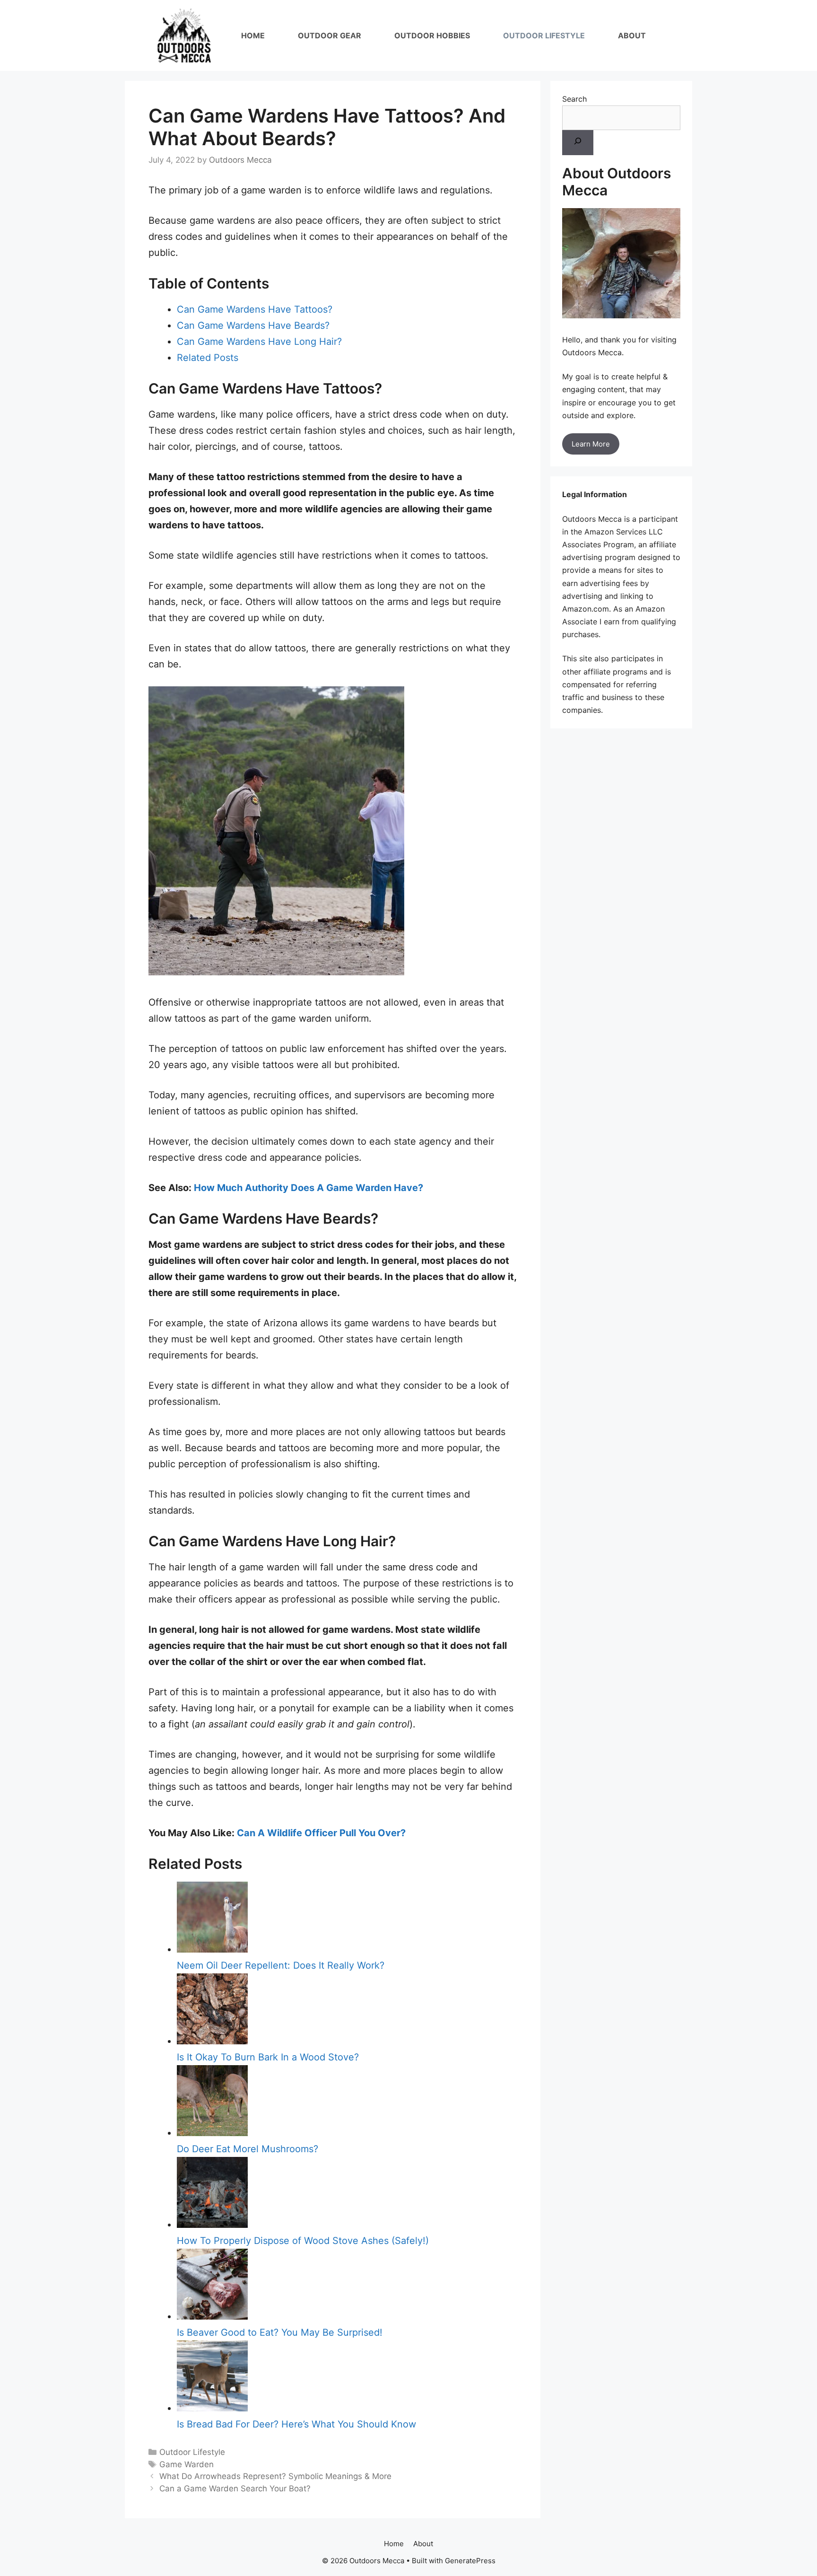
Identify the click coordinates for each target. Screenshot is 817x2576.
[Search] (578, 143)
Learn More (591, 444)
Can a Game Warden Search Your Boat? (235, 2488)
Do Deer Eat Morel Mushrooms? (248, 2149)
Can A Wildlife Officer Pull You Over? (321, 1833)
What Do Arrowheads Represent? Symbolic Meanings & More (275, 2476)
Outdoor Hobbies (432, 35)
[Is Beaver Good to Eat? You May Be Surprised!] (212, 2316)
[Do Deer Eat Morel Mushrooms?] (212, 2133)
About (632, 35)
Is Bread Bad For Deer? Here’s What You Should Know (296, 2424)
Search (574, 99)
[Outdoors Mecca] (184, 35)
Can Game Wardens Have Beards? (253, 325)
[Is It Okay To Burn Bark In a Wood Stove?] (212, 2041)
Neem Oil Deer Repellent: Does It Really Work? (281, 1965)
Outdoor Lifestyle (544, 35)
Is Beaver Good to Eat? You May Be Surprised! (280, 2332)
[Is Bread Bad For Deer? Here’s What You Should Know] (212, 2408)
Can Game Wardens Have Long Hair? (259, 342)
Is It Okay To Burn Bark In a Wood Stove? (268, 2057)
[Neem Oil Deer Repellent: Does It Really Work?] (212, 1949)
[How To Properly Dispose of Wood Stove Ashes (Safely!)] (212, 2225)
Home (253, 35)
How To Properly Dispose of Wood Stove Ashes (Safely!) (303, 2241)
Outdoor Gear (330, 35)
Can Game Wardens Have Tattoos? (255, 309)
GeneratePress (470, 2561)
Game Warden (187, 2464)
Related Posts (208, 358)
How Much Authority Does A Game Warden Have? (309, 1188)
